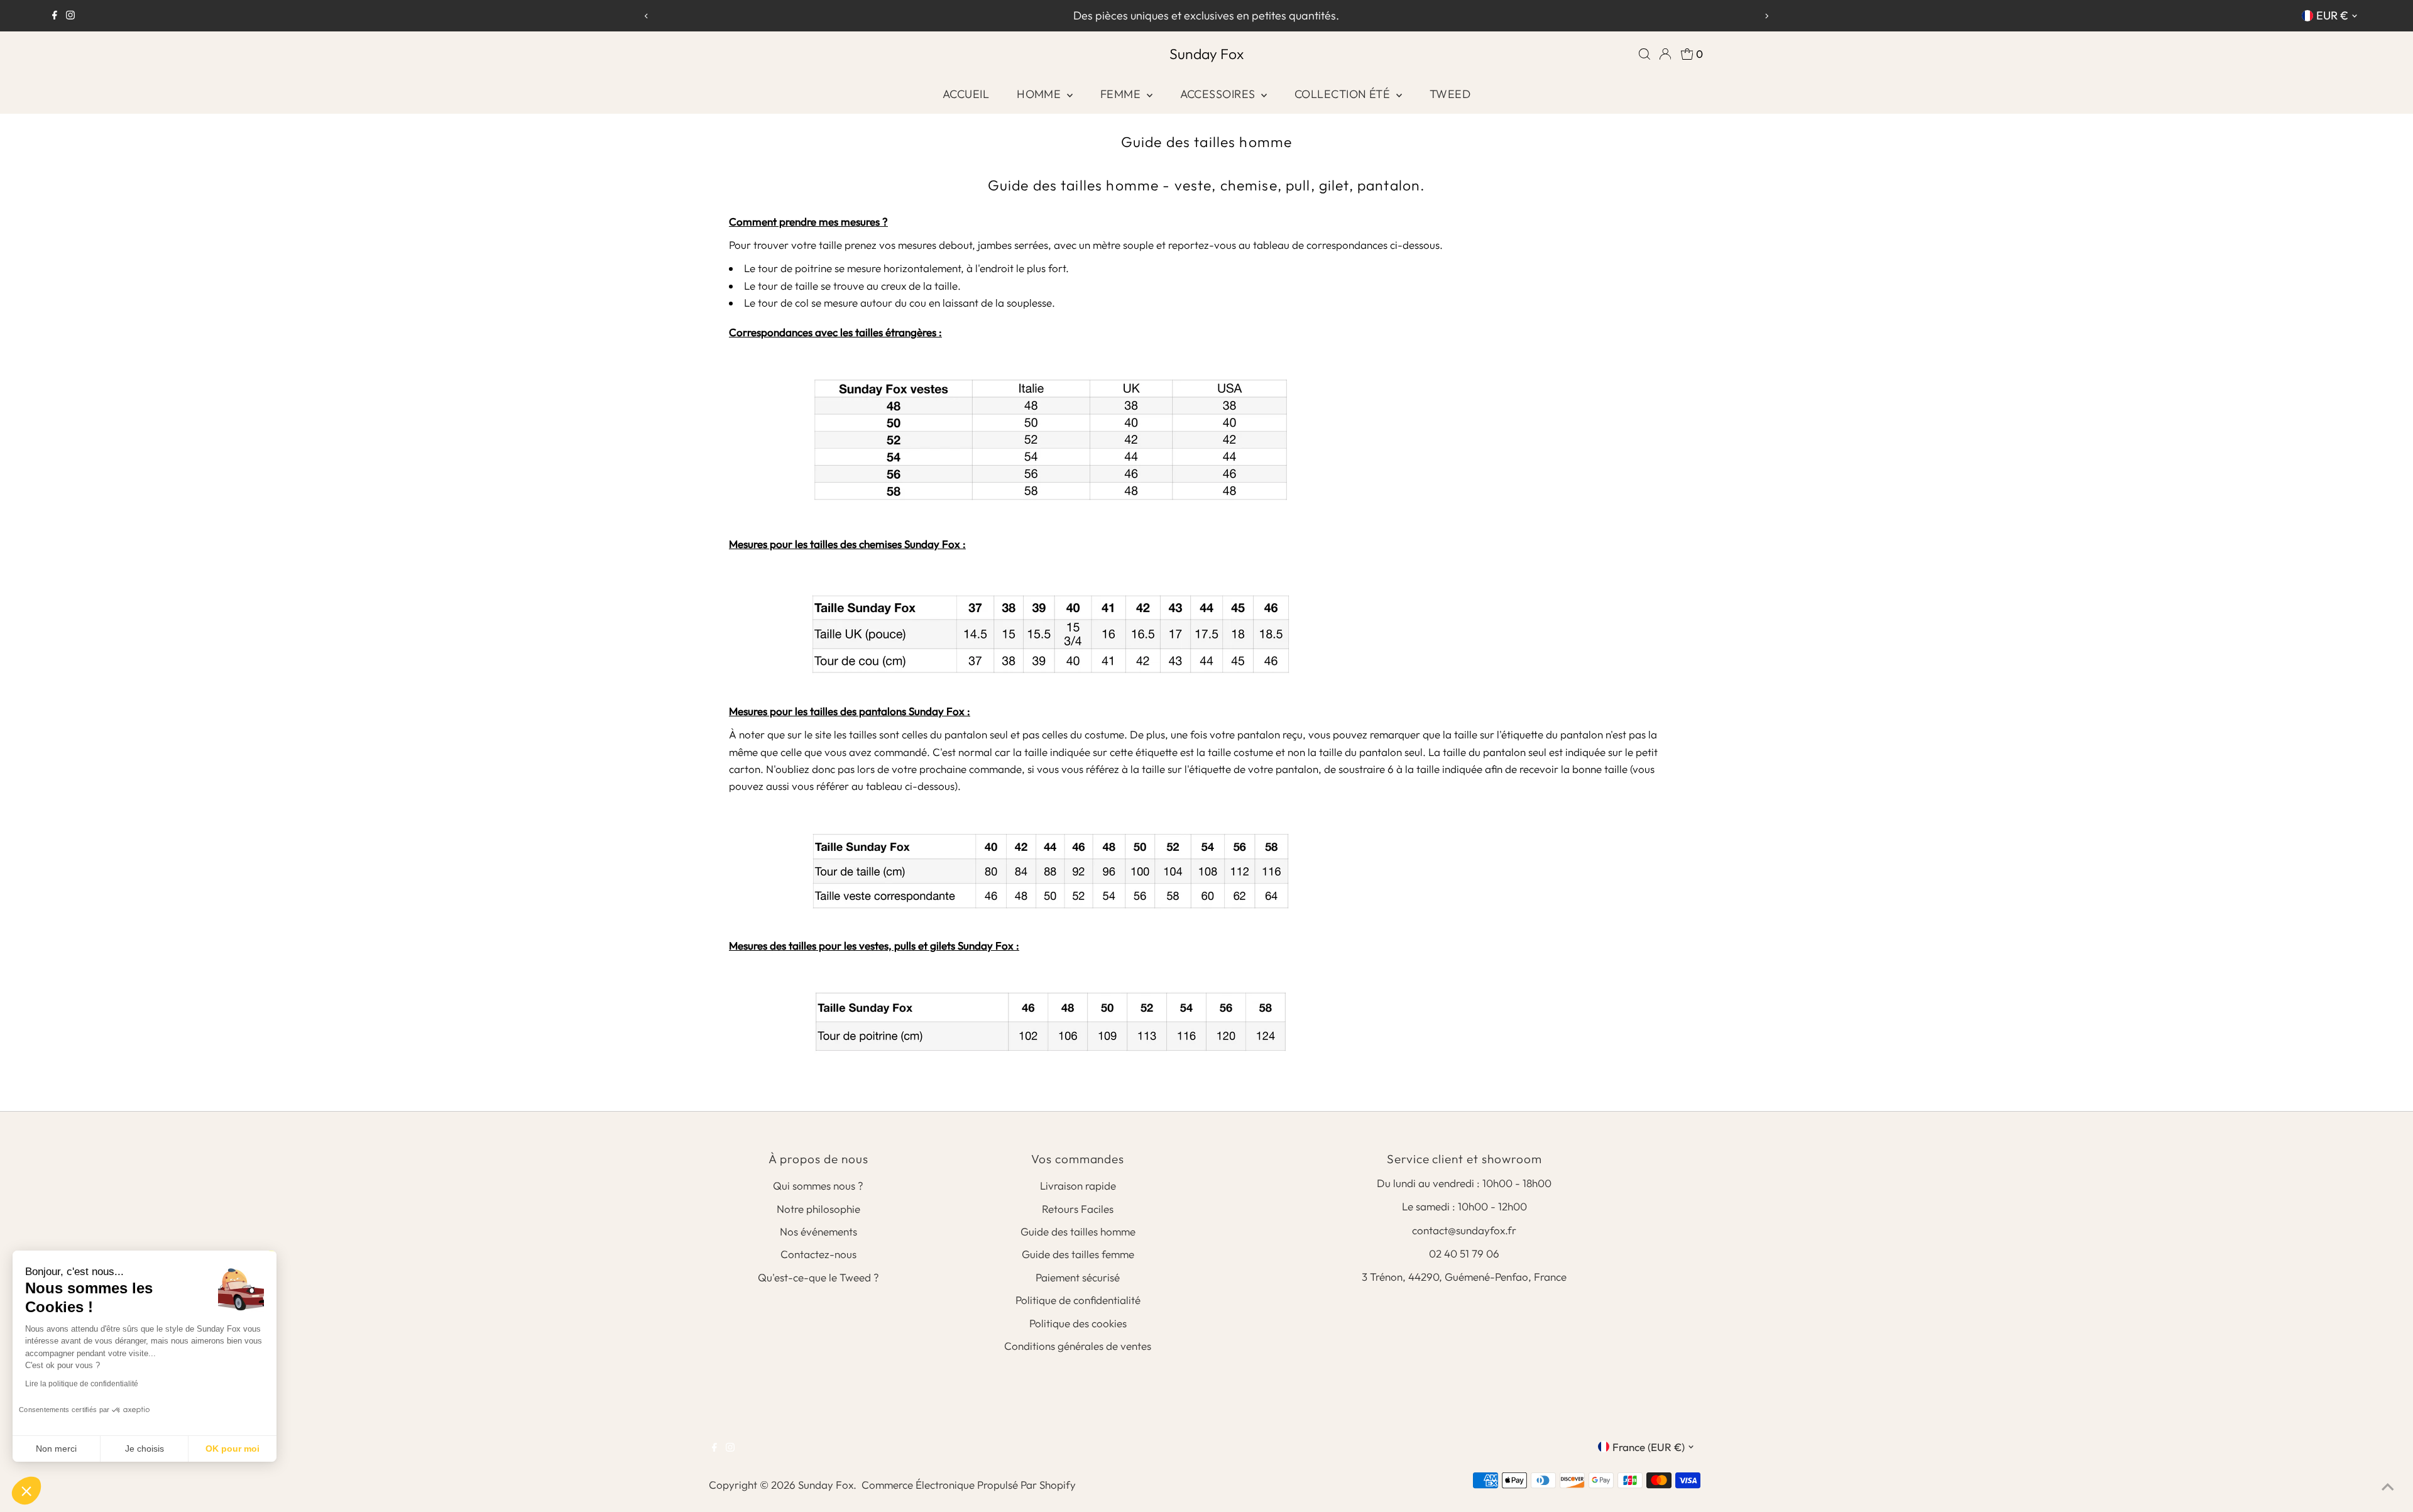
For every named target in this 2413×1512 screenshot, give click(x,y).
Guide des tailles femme (1078, 1254)
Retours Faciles (1078, 1209)
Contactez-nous (818, 1254)
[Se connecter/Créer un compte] (1665, 54)
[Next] (1766, 16)
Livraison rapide (1078, 1186)
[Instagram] (70, 16)
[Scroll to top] (2388, 1487)
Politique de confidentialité (1078, 1300)
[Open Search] (1644, 54)
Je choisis (145, 1449)
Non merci (56, 1449)
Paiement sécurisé (1078, 1277)
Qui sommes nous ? (818, 1186)
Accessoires (1219, 94)
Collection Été (1344, 94)
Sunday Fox (1206, 54)
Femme (1122, 94)
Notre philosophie (818, 1209)
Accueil (966, 94)
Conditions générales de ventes (1078, 1346)
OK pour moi (233, 1449)
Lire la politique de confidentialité (82, 1384)
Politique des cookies (1078, 1323)
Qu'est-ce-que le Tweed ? (818, 1277)
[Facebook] (55, 16)
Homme (1040, 94)
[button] (26, 1491)
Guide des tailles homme (1078, 1231)
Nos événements (818, 1231)
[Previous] (647, 16)
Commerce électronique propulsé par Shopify (969, 1485)
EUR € (2332, 15)
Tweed (1450, 94)
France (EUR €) (1649, 1447)
